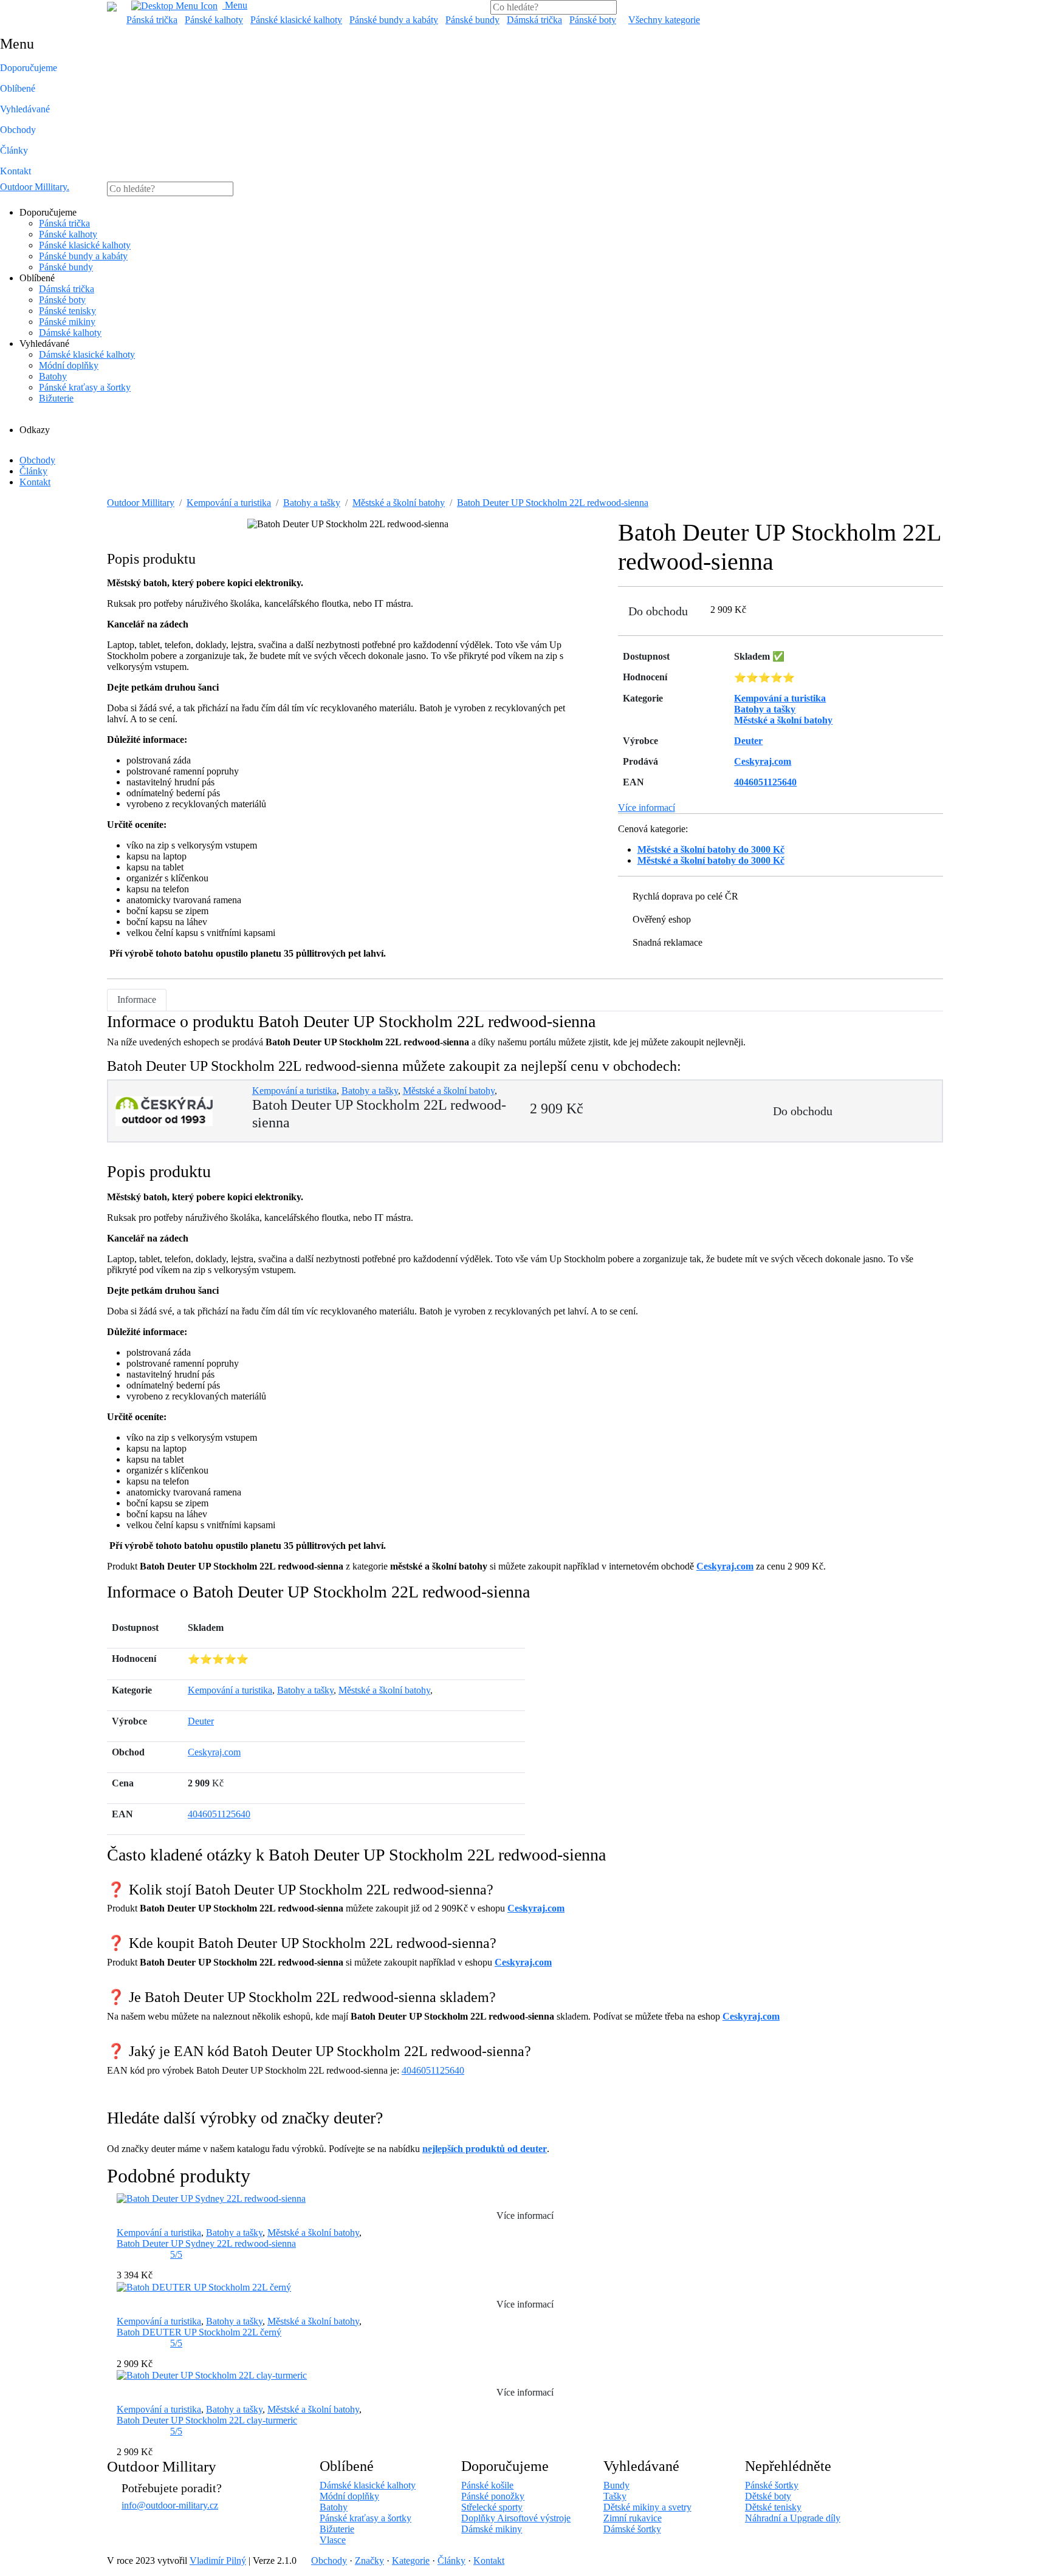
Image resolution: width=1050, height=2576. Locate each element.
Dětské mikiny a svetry (647, 2507)
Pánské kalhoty (214, 20)
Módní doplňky (69, 365)
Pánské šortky (772, 2485)
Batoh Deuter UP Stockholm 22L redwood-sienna (553, 503)
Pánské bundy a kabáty (394, 20)
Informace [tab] (137, 999)
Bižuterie (56, 398)
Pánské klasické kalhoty (296, 20)
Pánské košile (487, 2485)
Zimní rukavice (633, 2518)
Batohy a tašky (312, 503)
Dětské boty (768, 2496)
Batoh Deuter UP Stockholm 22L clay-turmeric (207, 2420)
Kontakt (15, 171)
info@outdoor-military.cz (170, 2505)
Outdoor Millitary (35, 187)
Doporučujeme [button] (29, 68)
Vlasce (333, 2540)
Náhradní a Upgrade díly (793, 2518)
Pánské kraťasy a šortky (85, 387)
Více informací (647, 808)
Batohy (53, 376)
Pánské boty (593, 20)
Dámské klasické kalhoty (87, 354)
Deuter (201, 1721)
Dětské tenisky (773, 2507)
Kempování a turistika (229, 503)
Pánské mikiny (67, 322)
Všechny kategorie (664, 20)
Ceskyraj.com (725, 1566)
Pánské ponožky (493, 2496)
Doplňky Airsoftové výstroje (516, 2518)
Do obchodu (658, 611)
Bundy (616, 2485)
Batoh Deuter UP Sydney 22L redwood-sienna (206, 2243)
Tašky (615, 2496)
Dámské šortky (632, 2529)
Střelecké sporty (492, 2507)
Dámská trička (534, 20)
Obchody (18, 130)
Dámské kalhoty (70, 333)
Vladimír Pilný (218, 2561)
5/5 (176, 2254)
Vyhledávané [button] (25, 109)
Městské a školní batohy (399, 503)
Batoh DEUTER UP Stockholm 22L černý (199, 2332)
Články (14, 150)
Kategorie (411, 2561)
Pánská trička (152, 20)
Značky (369, 2561)
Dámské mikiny (492, 2529)
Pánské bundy (472, 20)
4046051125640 (219, 1814)
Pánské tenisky (67, 311)
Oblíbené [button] (18, 88)
